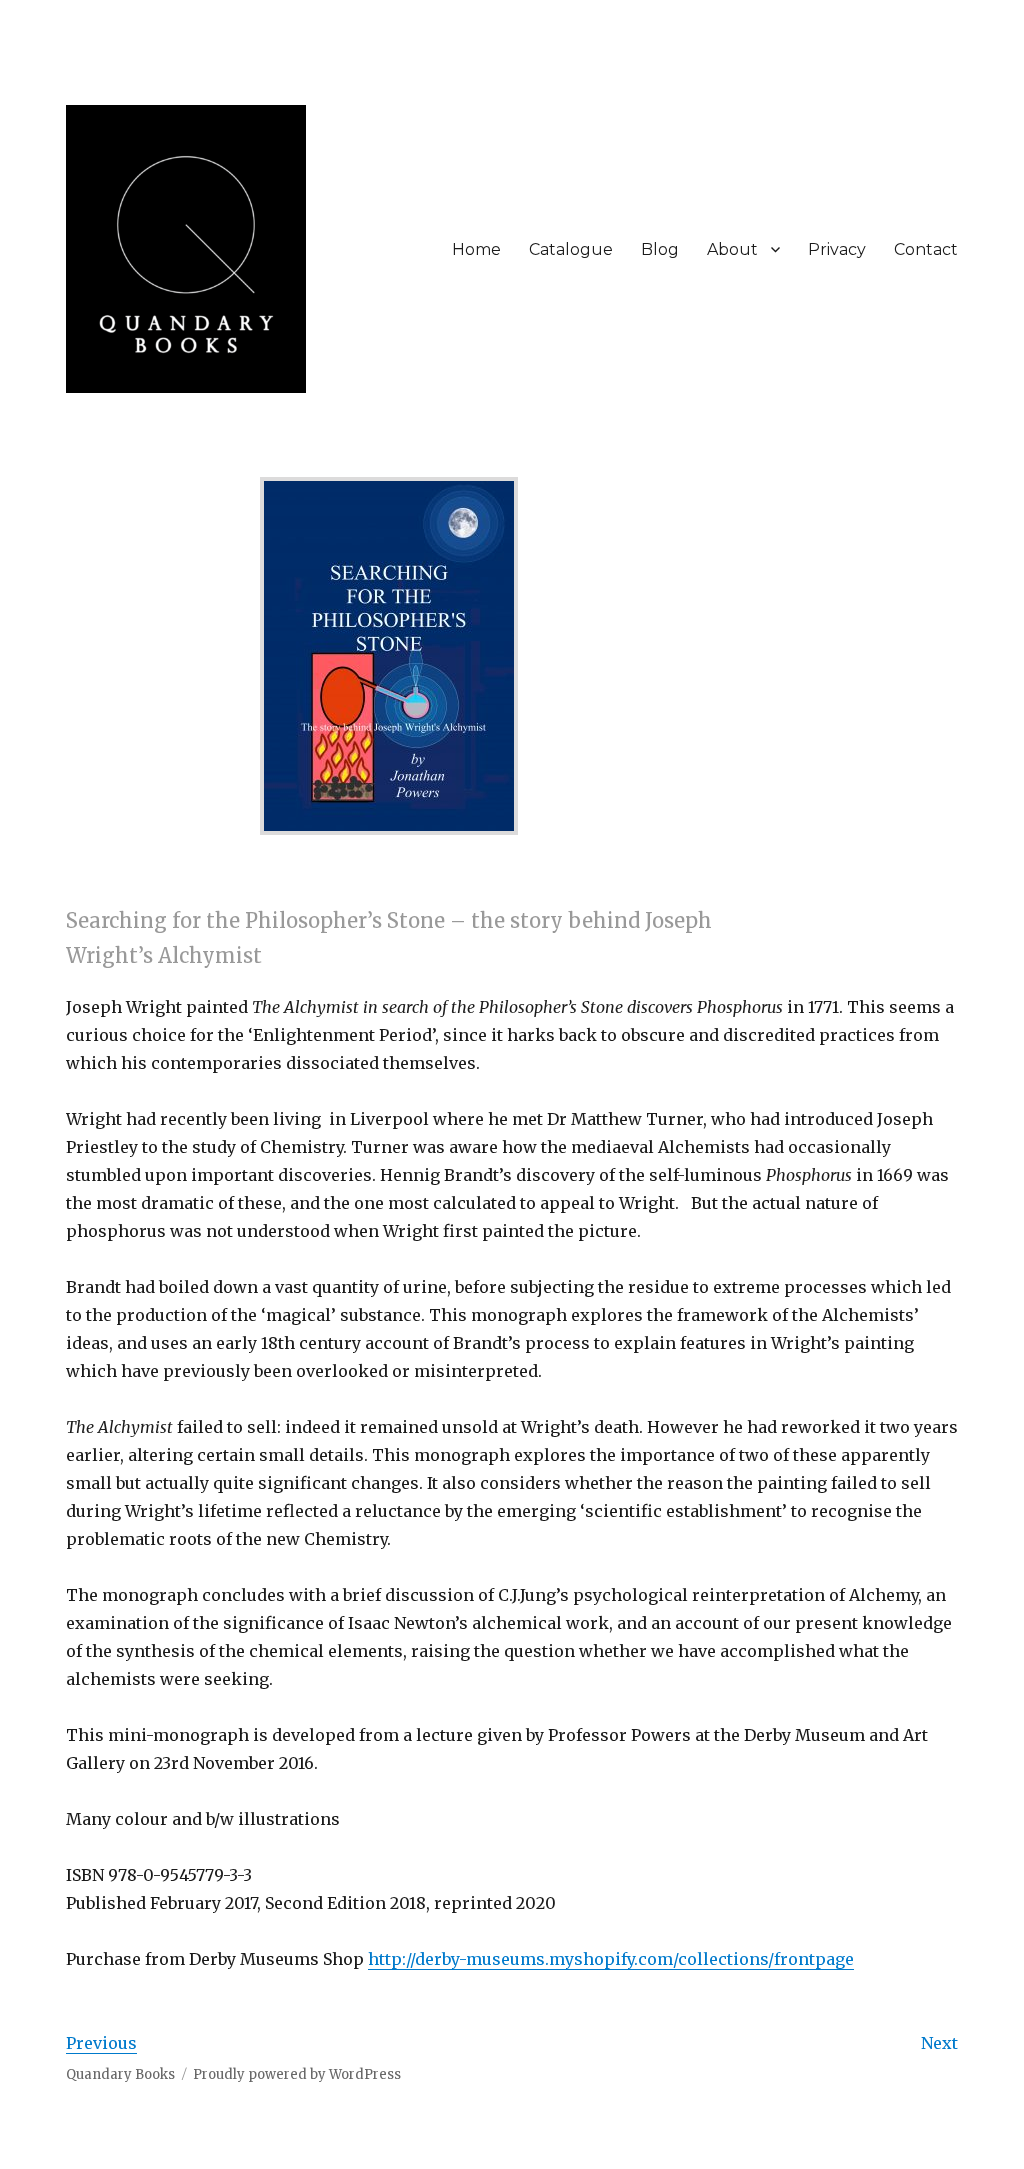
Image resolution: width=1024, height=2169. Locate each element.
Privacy (837, 249)
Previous (101, 2043)
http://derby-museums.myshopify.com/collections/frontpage (611, 1959)
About (732, 249)
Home (476, 249)
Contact (926, 249)
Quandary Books (120, 2074)
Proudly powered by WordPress (297, 2074)
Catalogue (571, 249)
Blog (660, 249)
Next (939, 2043)
